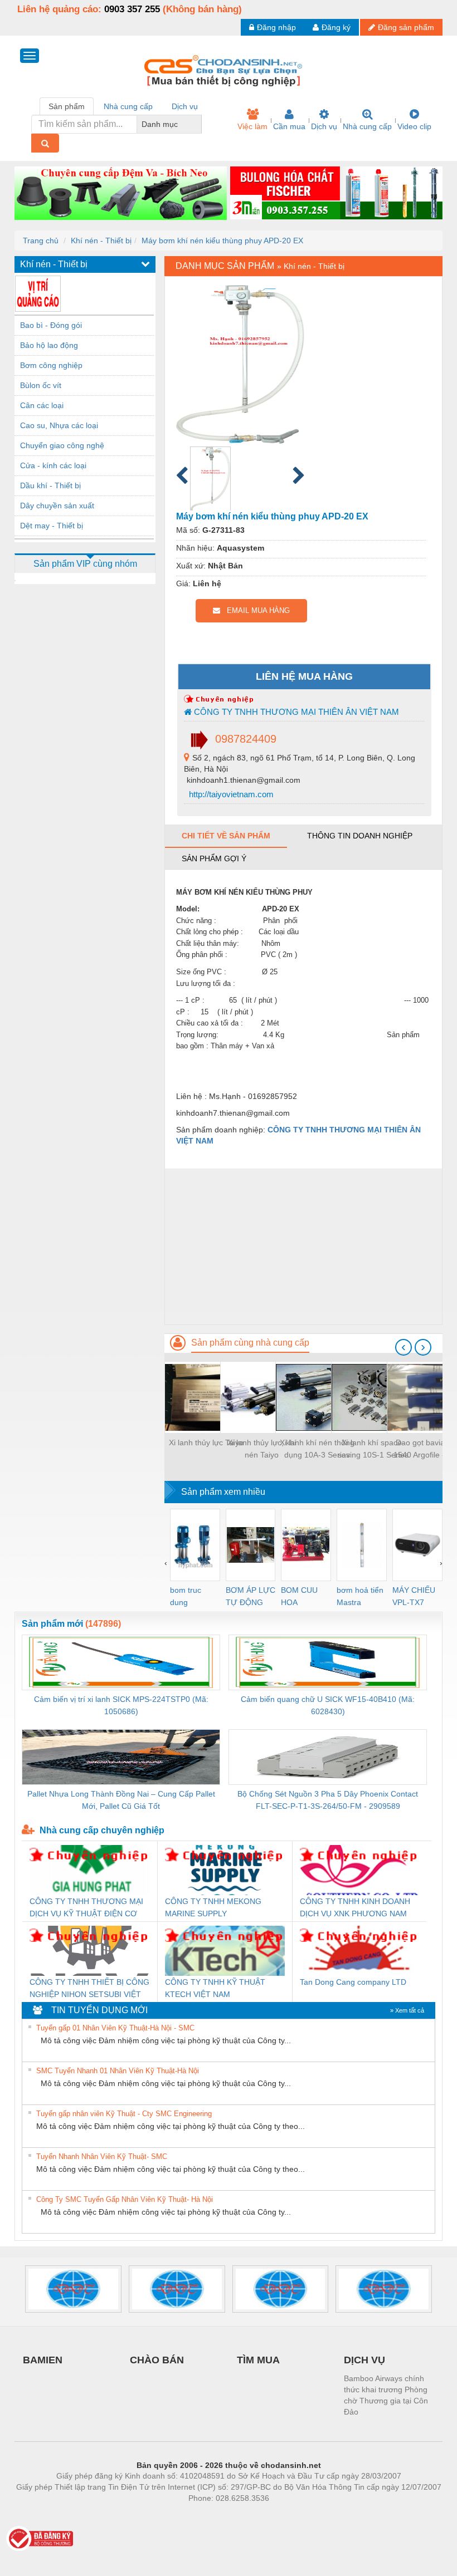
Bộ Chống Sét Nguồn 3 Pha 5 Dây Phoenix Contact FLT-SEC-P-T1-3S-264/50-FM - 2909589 (328, 1800)
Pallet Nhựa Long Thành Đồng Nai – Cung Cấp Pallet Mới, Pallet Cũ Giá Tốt (121, 1800)
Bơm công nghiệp (51, 365)
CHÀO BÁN (157, 2360)
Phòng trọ (156, 2515)
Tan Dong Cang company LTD (353, 1982)
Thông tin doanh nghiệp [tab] (360, 836)
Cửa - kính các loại (53, 465)
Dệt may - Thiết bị (52, 526)
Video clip (414, 126)
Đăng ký (336, 27)
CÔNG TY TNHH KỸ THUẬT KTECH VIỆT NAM (215, 1988)
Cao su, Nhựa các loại (59, 425)
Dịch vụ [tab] (185, 106)
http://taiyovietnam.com (230, 794)
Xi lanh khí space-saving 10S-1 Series (373, 1449)
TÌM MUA (258, 2360)
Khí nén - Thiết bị (101, 241)
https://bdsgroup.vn (214, 2515)
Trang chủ (41, 241)
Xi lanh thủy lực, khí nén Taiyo (262, 1449)
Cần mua (289, 126)
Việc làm (252, 126)
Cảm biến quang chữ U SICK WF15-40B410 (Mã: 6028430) (328, 1705)
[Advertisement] (303, 1247)
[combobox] (198, 124)
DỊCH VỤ (364, 2360)
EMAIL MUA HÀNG (255, 610)
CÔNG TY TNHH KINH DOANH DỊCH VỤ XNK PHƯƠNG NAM (355, 1907)
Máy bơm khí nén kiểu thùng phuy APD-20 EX (222, 241)
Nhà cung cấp (367, 126)
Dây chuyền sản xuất (57, 506)
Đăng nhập (276, 27)
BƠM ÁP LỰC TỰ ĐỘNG (251, 1596)
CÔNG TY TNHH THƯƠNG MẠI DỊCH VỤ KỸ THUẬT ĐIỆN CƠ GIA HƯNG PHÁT (86, 1908)
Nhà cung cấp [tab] (128, 106)
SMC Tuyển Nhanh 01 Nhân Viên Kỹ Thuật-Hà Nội (118, 2071)
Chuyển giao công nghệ (62, 445)
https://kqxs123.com (283, 2515)
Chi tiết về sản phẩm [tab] (226, 836)
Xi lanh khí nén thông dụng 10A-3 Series (317, 1449)
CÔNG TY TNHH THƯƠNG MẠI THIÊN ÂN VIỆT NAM (295, 712)
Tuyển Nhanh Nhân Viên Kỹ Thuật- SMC (102, 2157)
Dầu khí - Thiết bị (50, 485)
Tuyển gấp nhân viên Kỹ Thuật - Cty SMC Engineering (124, 2114)
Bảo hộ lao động (49, 345)
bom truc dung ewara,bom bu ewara (190, 1597)
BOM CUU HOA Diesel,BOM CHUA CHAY (303, 1597)
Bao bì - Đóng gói (51, 325)
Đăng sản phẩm (406, 27)
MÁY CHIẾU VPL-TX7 (414, 1596)
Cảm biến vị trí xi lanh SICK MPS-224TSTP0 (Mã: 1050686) (121, 1705)
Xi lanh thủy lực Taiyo (206, 1442)
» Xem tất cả (407, 2010)
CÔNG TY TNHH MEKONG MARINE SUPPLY (213, 1907)
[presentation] (403, 1347)
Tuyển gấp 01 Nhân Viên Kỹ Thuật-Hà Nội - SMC (115, 2028)
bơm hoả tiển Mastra (360, 1596)
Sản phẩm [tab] (67, 106)
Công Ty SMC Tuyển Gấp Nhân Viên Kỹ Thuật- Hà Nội (125, 2199)
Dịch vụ (324, 126)
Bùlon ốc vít (41, 385)
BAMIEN (43, 2360)
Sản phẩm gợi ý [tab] (214, 858)
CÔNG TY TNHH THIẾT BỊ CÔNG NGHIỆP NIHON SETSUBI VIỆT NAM (89, 1989)
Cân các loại (42, 405)
